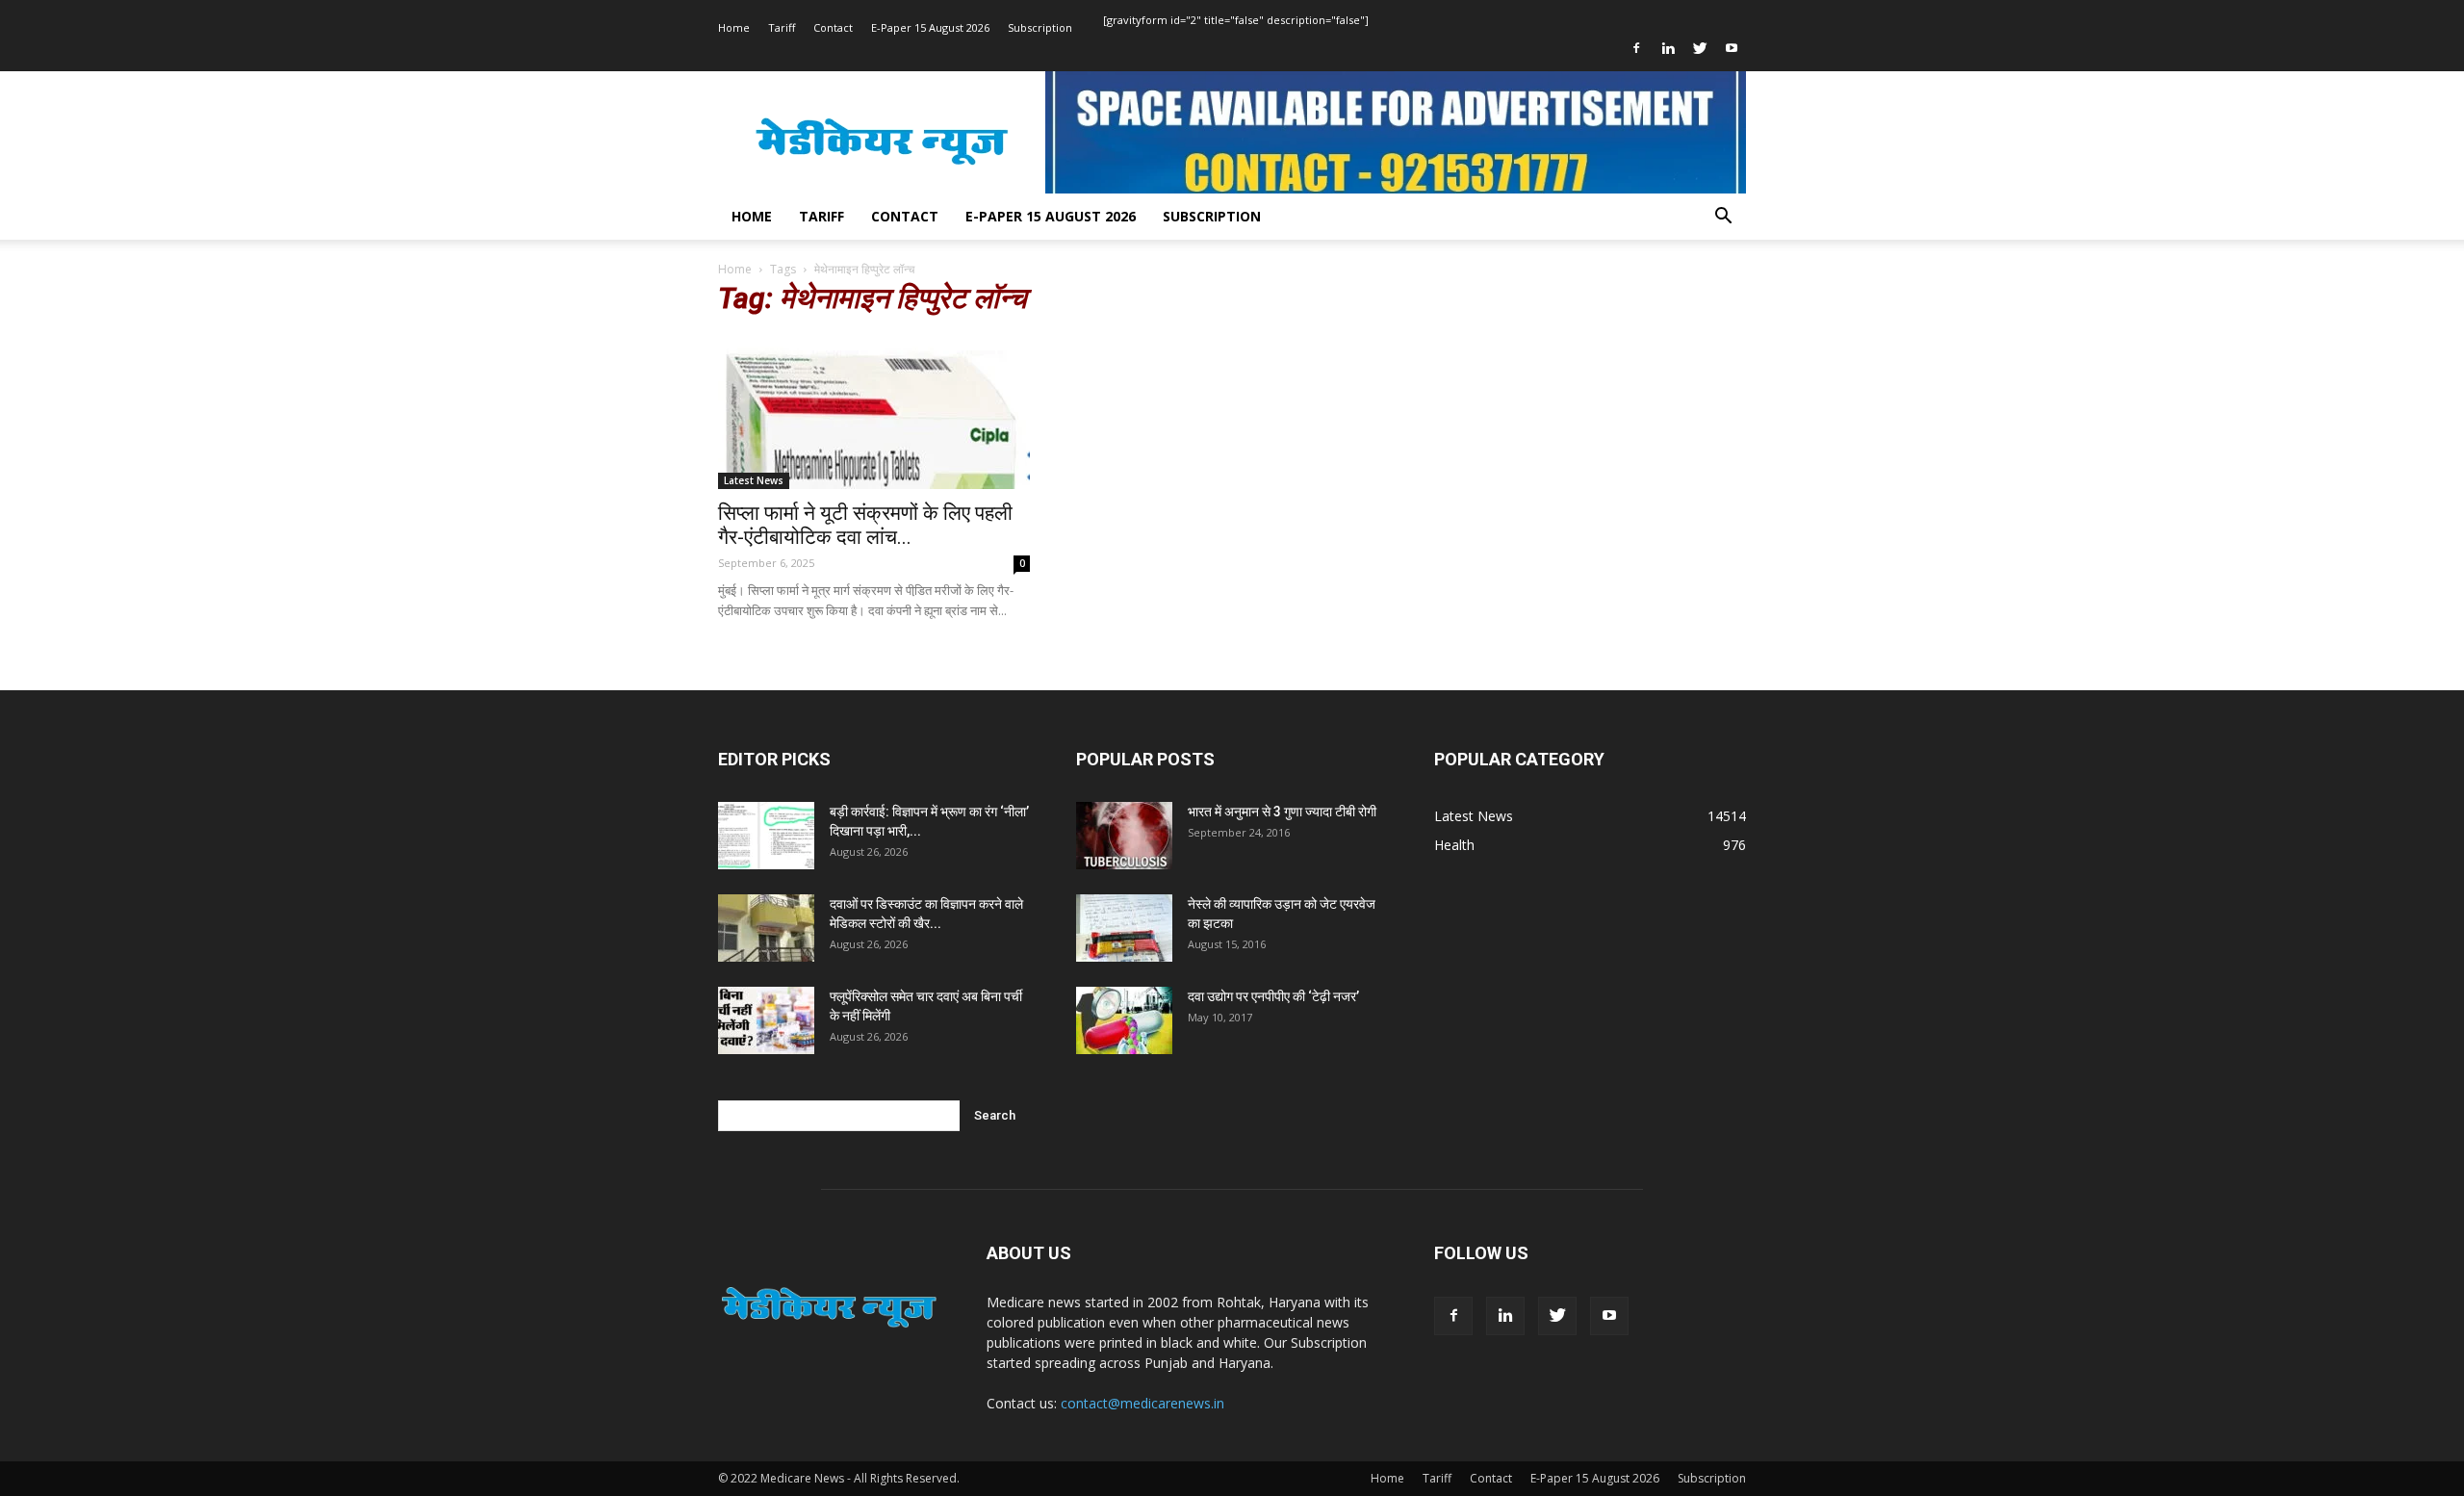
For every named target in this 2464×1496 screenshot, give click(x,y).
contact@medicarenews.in (1142, 1403)
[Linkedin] (1668, 48)
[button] (1723, 218)
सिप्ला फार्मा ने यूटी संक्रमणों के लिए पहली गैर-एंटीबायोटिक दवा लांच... (865, 525)
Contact (833, 27)
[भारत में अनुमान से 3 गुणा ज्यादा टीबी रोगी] (1124, 836)
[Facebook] (1636, 48)
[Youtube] (1732, 48)
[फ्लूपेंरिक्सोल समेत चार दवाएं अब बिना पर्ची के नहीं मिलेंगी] (766, 1020)
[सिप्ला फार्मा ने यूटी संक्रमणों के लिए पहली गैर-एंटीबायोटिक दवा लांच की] (874, 412)
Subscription (1040, 27)
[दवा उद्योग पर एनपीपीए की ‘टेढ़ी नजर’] (1124, 1020)
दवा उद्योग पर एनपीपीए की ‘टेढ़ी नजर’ (1273, 996)
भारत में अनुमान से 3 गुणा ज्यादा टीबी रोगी (1282, 812)
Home (734, 27)
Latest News (754, 480)
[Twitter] (1700, 48)
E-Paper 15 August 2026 (930, 27)
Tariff (782, 27)
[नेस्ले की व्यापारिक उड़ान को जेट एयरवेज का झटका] (1124, 928)
